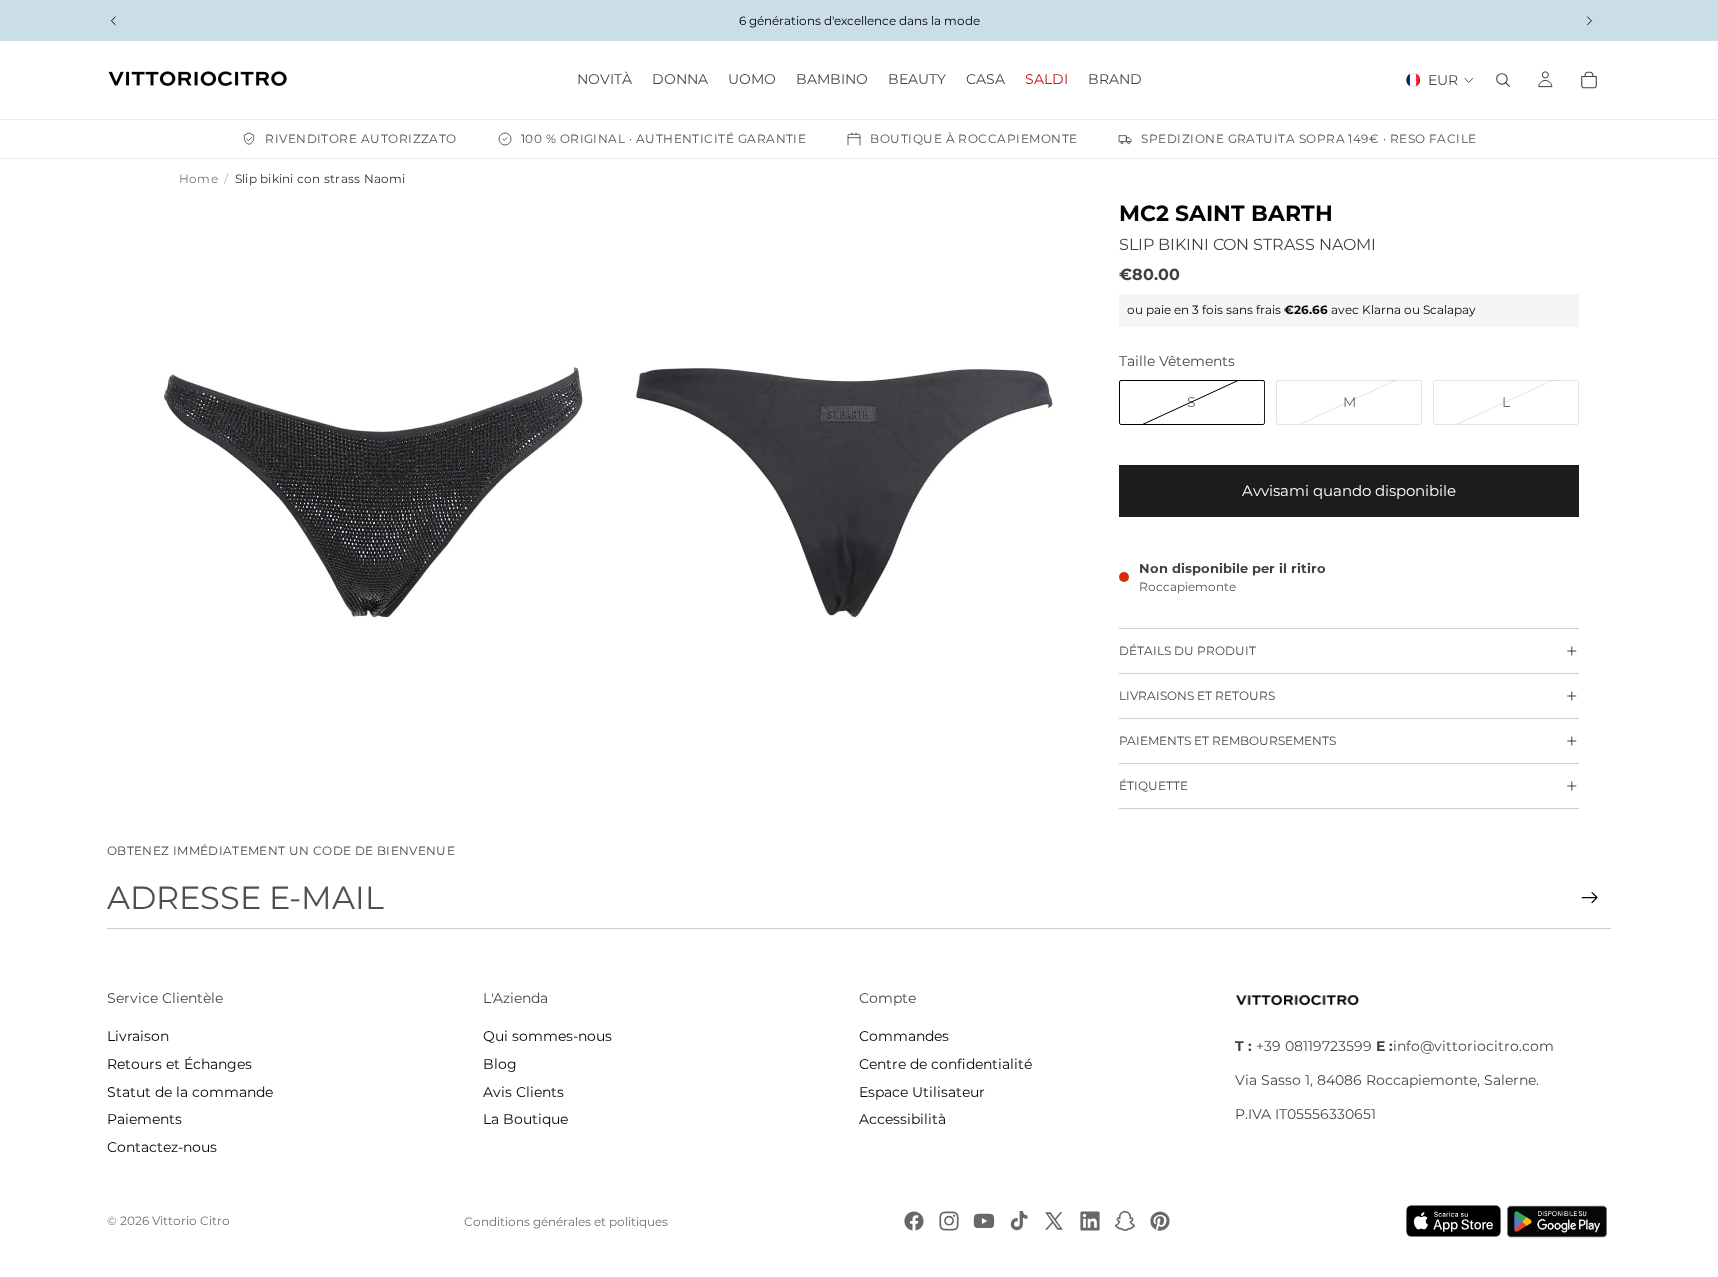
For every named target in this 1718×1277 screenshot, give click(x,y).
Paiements (144, 1119)
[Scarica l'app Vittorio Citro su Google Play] (1561, 1221)
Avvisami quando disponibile (1349, 490)
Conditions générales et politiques (566, 1221)
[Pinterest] (1160, 1221)
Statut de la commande (190, 1092)
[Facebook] (914, 1221)
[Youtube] (984, 1221)
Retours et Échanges (179, 1064)
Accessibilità (902, 1119)
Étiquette (1153, 785)
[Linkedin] (1090, 1221)
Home (198, 178)
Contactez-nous (162, 1147)
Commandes (904, 1036)
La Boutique (525, 1119)
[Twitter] (1054, 1221)
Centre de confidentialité (945, 1064)
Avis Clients (523, 1092)
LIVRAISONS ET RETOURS (1197, 695)
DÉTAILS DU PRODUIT (1187, 650)
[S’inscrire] (1590, 898)
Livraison (138, 1036)
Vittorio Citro (191, 1220)
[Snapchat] (1125, 1221)
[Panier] (1589, 80)
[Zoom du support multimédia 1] (374, 493)
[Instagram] (949, 1221)
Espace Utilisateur (922, 1092)
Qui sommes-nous (547, 1036)
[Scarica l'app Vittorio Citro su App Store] (1454, 1221)
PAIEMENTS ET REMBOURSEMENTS (1227, 740)
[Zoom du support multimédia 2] (844, 493)
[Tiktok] (1019, 1221)
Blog (500, 1064)
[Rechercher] (1503, 80)
